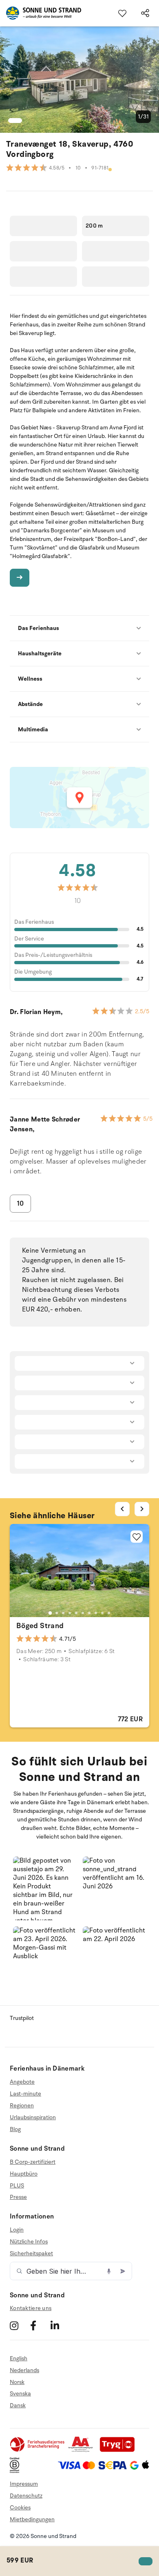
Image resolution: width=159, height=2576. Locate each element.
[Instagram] (19, 2326)
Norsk (17, 2382)
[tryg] (119, 2450)
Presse (18, 2197)
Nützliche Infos (29, 2242)
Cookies (20, 2508)
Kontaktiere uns (31, 2308)
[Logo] (41, 13)
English (19, 2359)
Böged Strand (40, 1626)
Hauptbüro (24, 2174)
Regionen (22, 2106)
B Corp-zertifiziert (33, 2162)
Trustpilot (22, 2018)
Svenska (20, 2394)
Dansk (18, 2405)
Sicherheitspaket (31, 2253)
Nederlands (24, 2370)
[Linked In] (60, 2326)
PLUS (17, 2186)
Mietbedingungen (32, 2519)
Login (17, 2230)
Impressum (24, 2484)
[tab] (50, 1613)
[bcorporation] (17, 2471)
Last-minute (25, 2094)
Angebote (22, 2082)
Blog (15, 2129)
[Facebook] (39, 2326)
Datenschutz (26, 2496)
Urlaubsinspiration (33, 2117)
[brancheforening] (38, 2450)
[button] (45, 1888)
